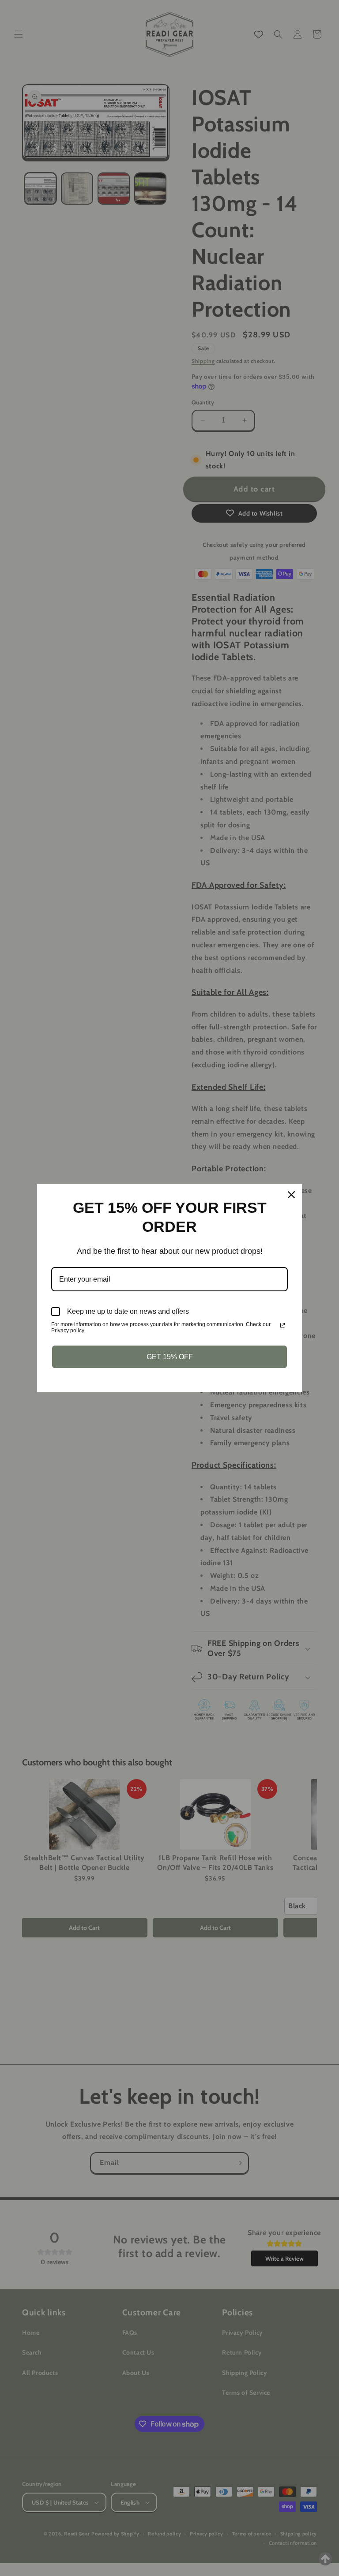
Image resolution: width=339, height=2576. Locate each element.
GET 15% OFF (170, 1357)
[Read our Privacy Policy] (282, 1325)
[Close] (291, 1195)
